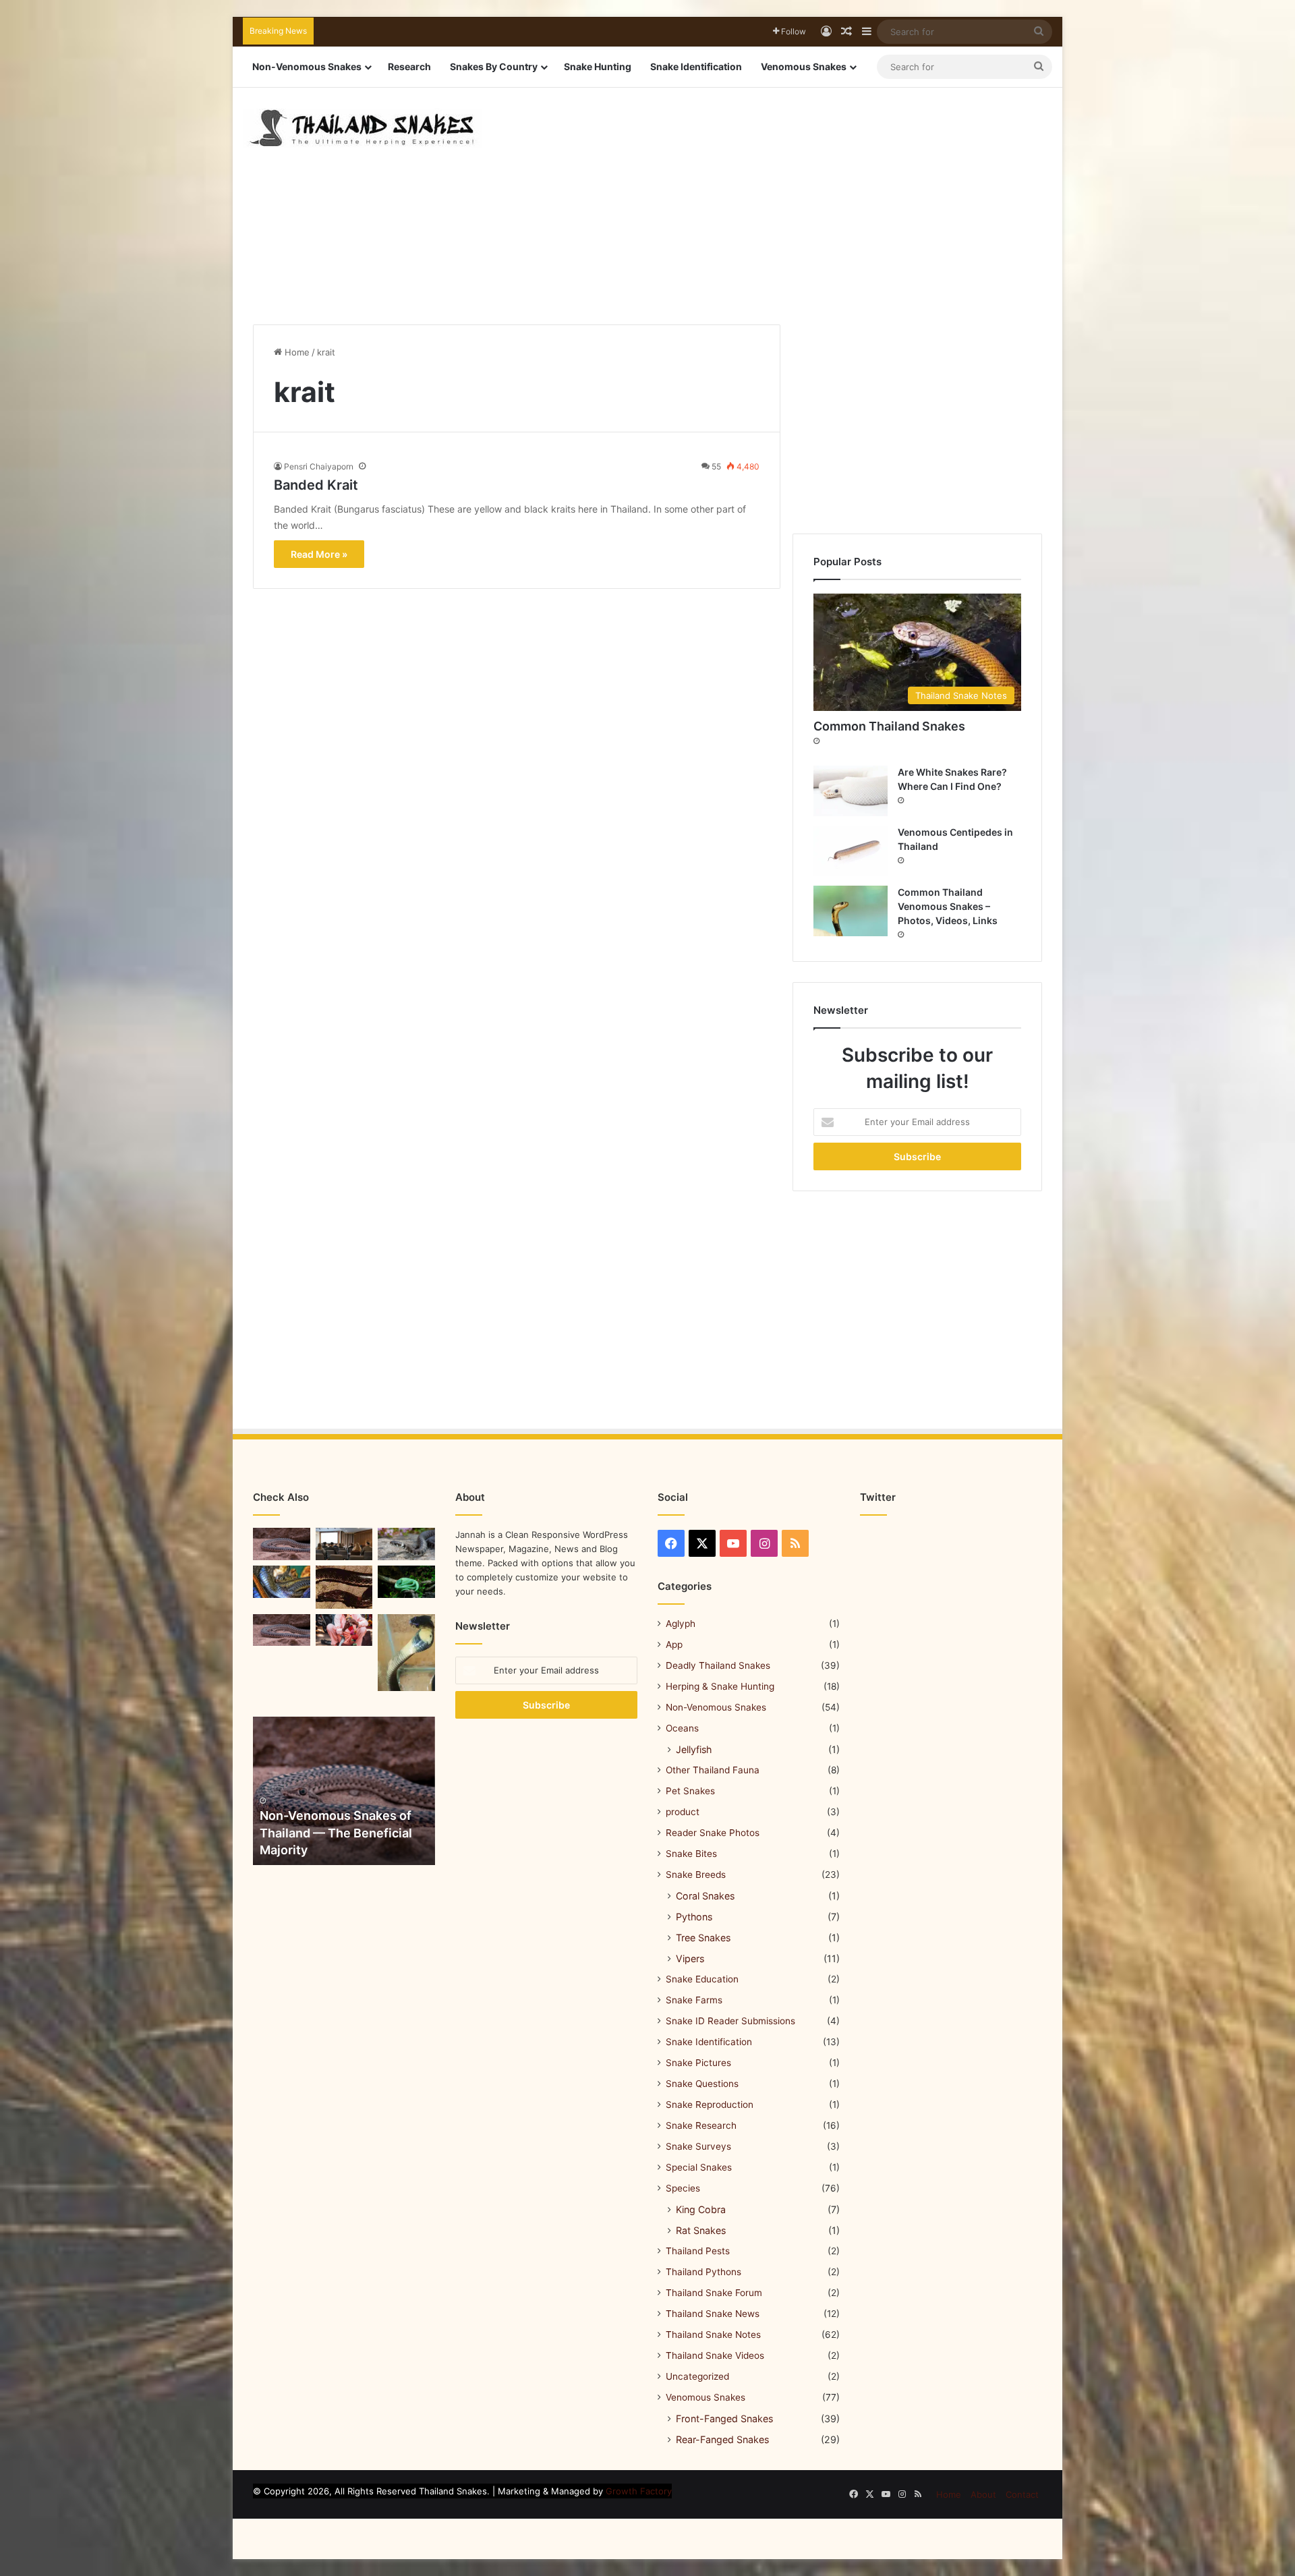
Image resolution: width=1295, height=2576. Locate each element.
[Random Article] (846, 32)
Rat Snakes (701, 2230)
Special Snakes (699, 2167)
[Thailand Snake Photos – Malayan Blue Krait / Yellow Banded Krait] (406, 1544)
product (683, 1812)
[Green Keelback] (406, 1582)
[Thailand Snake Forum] (344, 1544)
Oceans (682, 1728)
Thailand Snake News (713, 2314)
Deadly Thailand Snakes (718, 1665)
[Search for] (1039, 32)
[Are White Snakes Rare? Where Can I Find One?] (851, 791)
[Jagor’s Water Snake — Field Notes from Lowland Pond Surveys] (344, 1587)
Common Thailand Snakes (889, 726)
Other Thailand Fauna (713, 1770)
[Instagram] (764, 1543)
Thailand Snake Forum (714, 2293)
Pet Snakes (690, 1791)
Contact (1022, 2494)
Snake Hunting (598, 66)
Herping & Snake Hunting (720, 1686)
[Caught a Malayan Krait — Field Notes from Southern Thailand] (282, 1630)
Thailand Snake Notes (713, 2335)
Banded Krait (316, 485)
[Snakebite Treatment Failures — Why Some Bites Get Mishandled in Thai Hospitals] (406, 1653)
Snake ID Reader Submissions (730, 2021)
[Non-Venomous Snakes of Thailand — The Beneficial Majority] (344, 1791)
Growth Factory (639, 2491)
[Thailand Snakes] (362, 128)
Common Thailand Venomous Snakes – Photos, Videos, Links (948, 906)
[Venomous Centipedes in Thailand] (851, 851)
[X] (702, 1543)
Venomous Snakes (804, 66)
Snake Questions (702, 2084)
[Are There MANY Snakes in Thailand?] (282, 1582)
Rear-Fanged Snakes (722, 2439)
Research (409, 66)
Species (683, 2188)
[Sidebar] (867, 32)
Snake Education (702, 1979)
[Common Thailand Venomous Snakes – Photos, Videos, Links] (851, 911)
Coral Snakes (705, 1896)
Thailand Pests (698, 2251)
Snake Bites (691, 1854)
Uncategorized (697, 2376)
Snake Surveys (698, 2146)
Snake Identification (696, 66)
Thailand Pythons (703, 2272)
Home (296, 352)
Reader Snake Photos (713, 1833)
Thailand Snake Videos (715, 2355)
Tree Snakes (703, 1938)
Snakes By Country (494, 66)
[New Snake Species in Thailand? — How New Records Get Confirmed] (282, 1544)
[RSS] (795, 1543)
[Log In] (826, 32)
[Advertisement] (786, 196)
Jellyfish (694, 1749)
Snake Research (701, 2125)
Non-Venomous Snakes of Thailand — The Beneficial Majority (336, 1832)
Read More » (319, 554)
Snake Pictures (698, 2063)
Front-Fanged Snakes (724, 2418)
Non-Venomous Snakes (307, 66)
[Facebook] (671, 1543)
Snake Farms (694, 2000)
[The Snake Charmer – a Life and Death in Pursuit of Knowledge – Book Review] (344, 1630)
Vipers (690, 1958)
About (983, 2494)
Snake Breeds (696, 1874)
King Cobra (701, 2209)
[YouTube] (733, 1543)
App (674, 1644)
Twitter (878, 1497)
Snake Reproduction (710, 2105)
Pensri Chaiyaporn (319, 466)
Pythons (694, 1917)
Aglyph (681, 1624)
